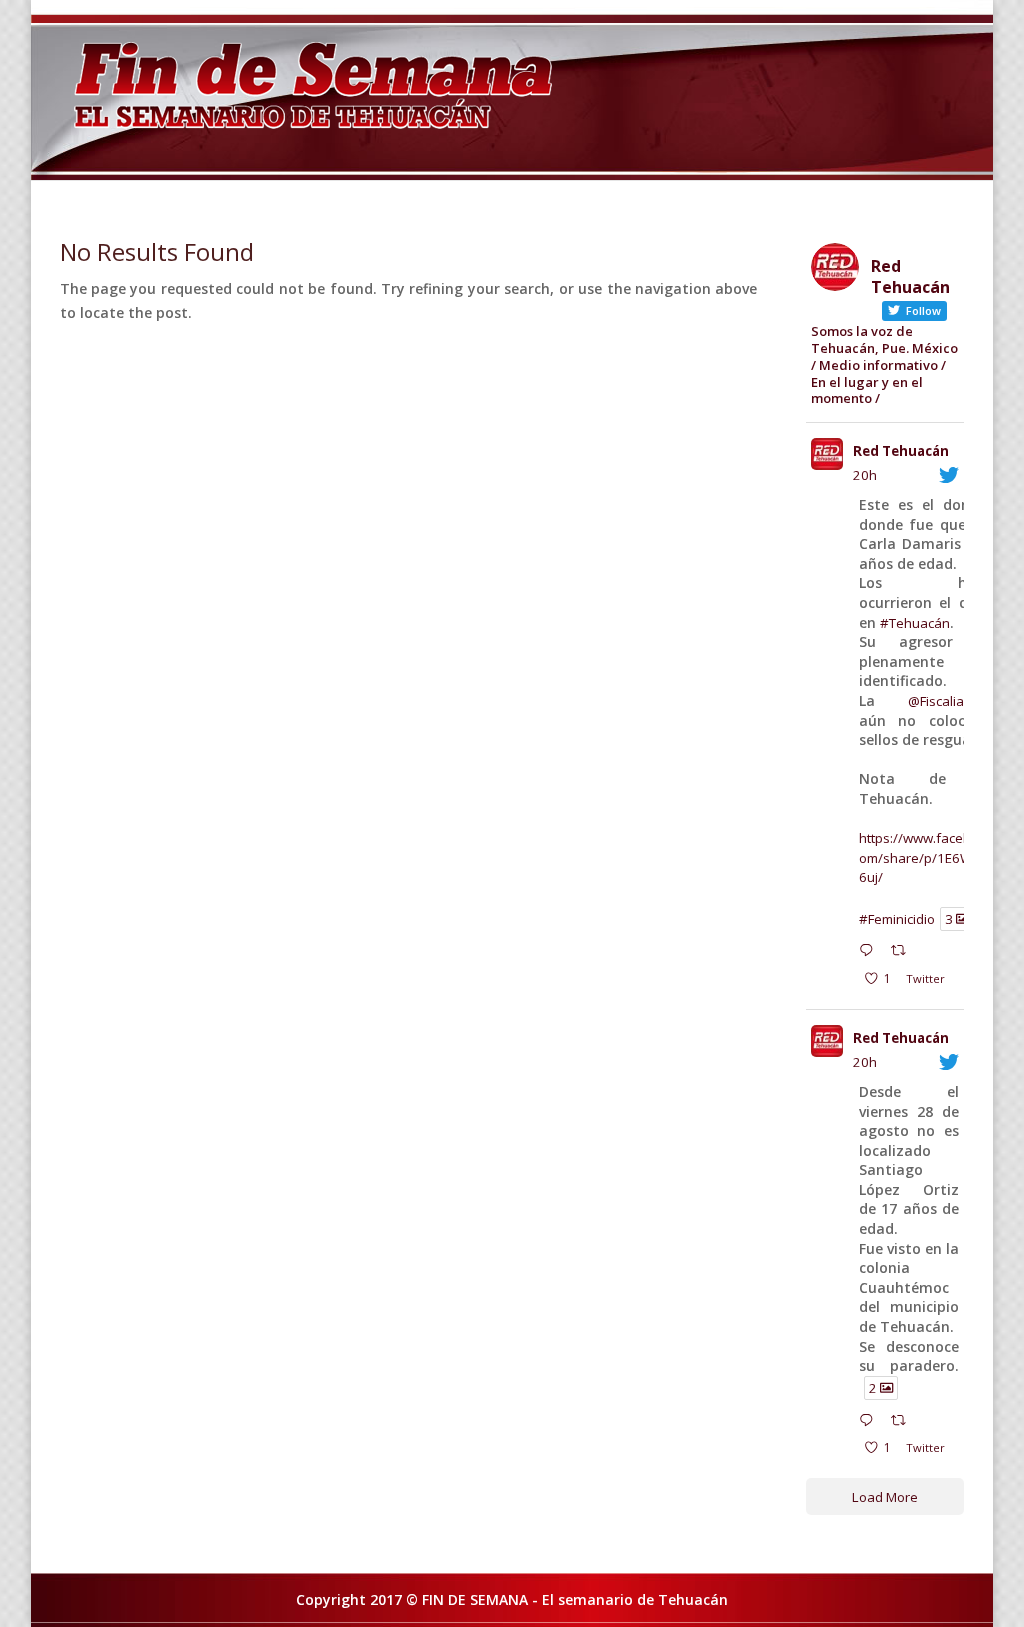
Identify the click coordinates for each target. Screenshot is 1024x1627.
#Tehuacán (915, 623)
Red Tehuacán (901, 451)
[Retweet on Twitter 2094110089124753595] (904, 1422)
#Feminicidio (897, 918)
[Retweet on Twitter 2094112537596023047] (904, 953)
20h (865, 475)
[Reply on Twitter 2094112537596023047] (870, 953)
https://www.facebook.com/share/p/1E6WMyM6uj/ (931, 857)
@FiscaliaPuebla (957, 701)
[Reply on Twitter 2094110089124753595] (870, 1422)
